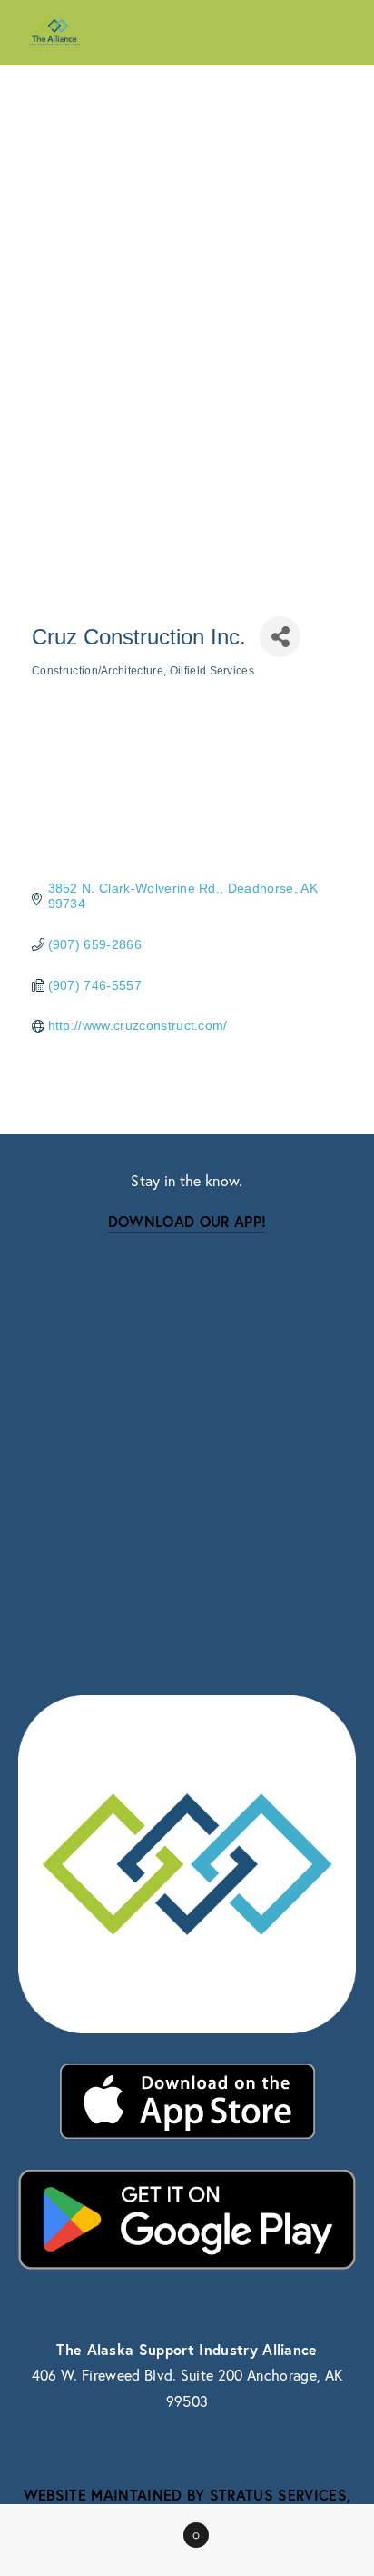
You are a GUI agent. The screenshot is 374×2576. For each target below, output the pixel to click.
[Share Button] (280, 637)
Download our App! (187, 1221)
